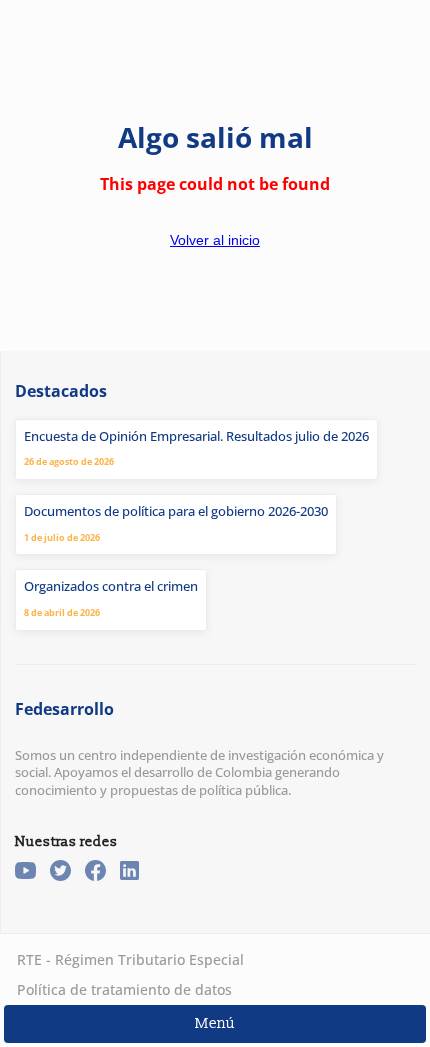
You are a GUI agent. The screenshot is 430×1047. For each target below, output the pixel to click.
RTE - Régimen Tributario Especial (130, 959)
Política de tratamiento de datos (124, 989)
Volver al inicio (215, 240)
